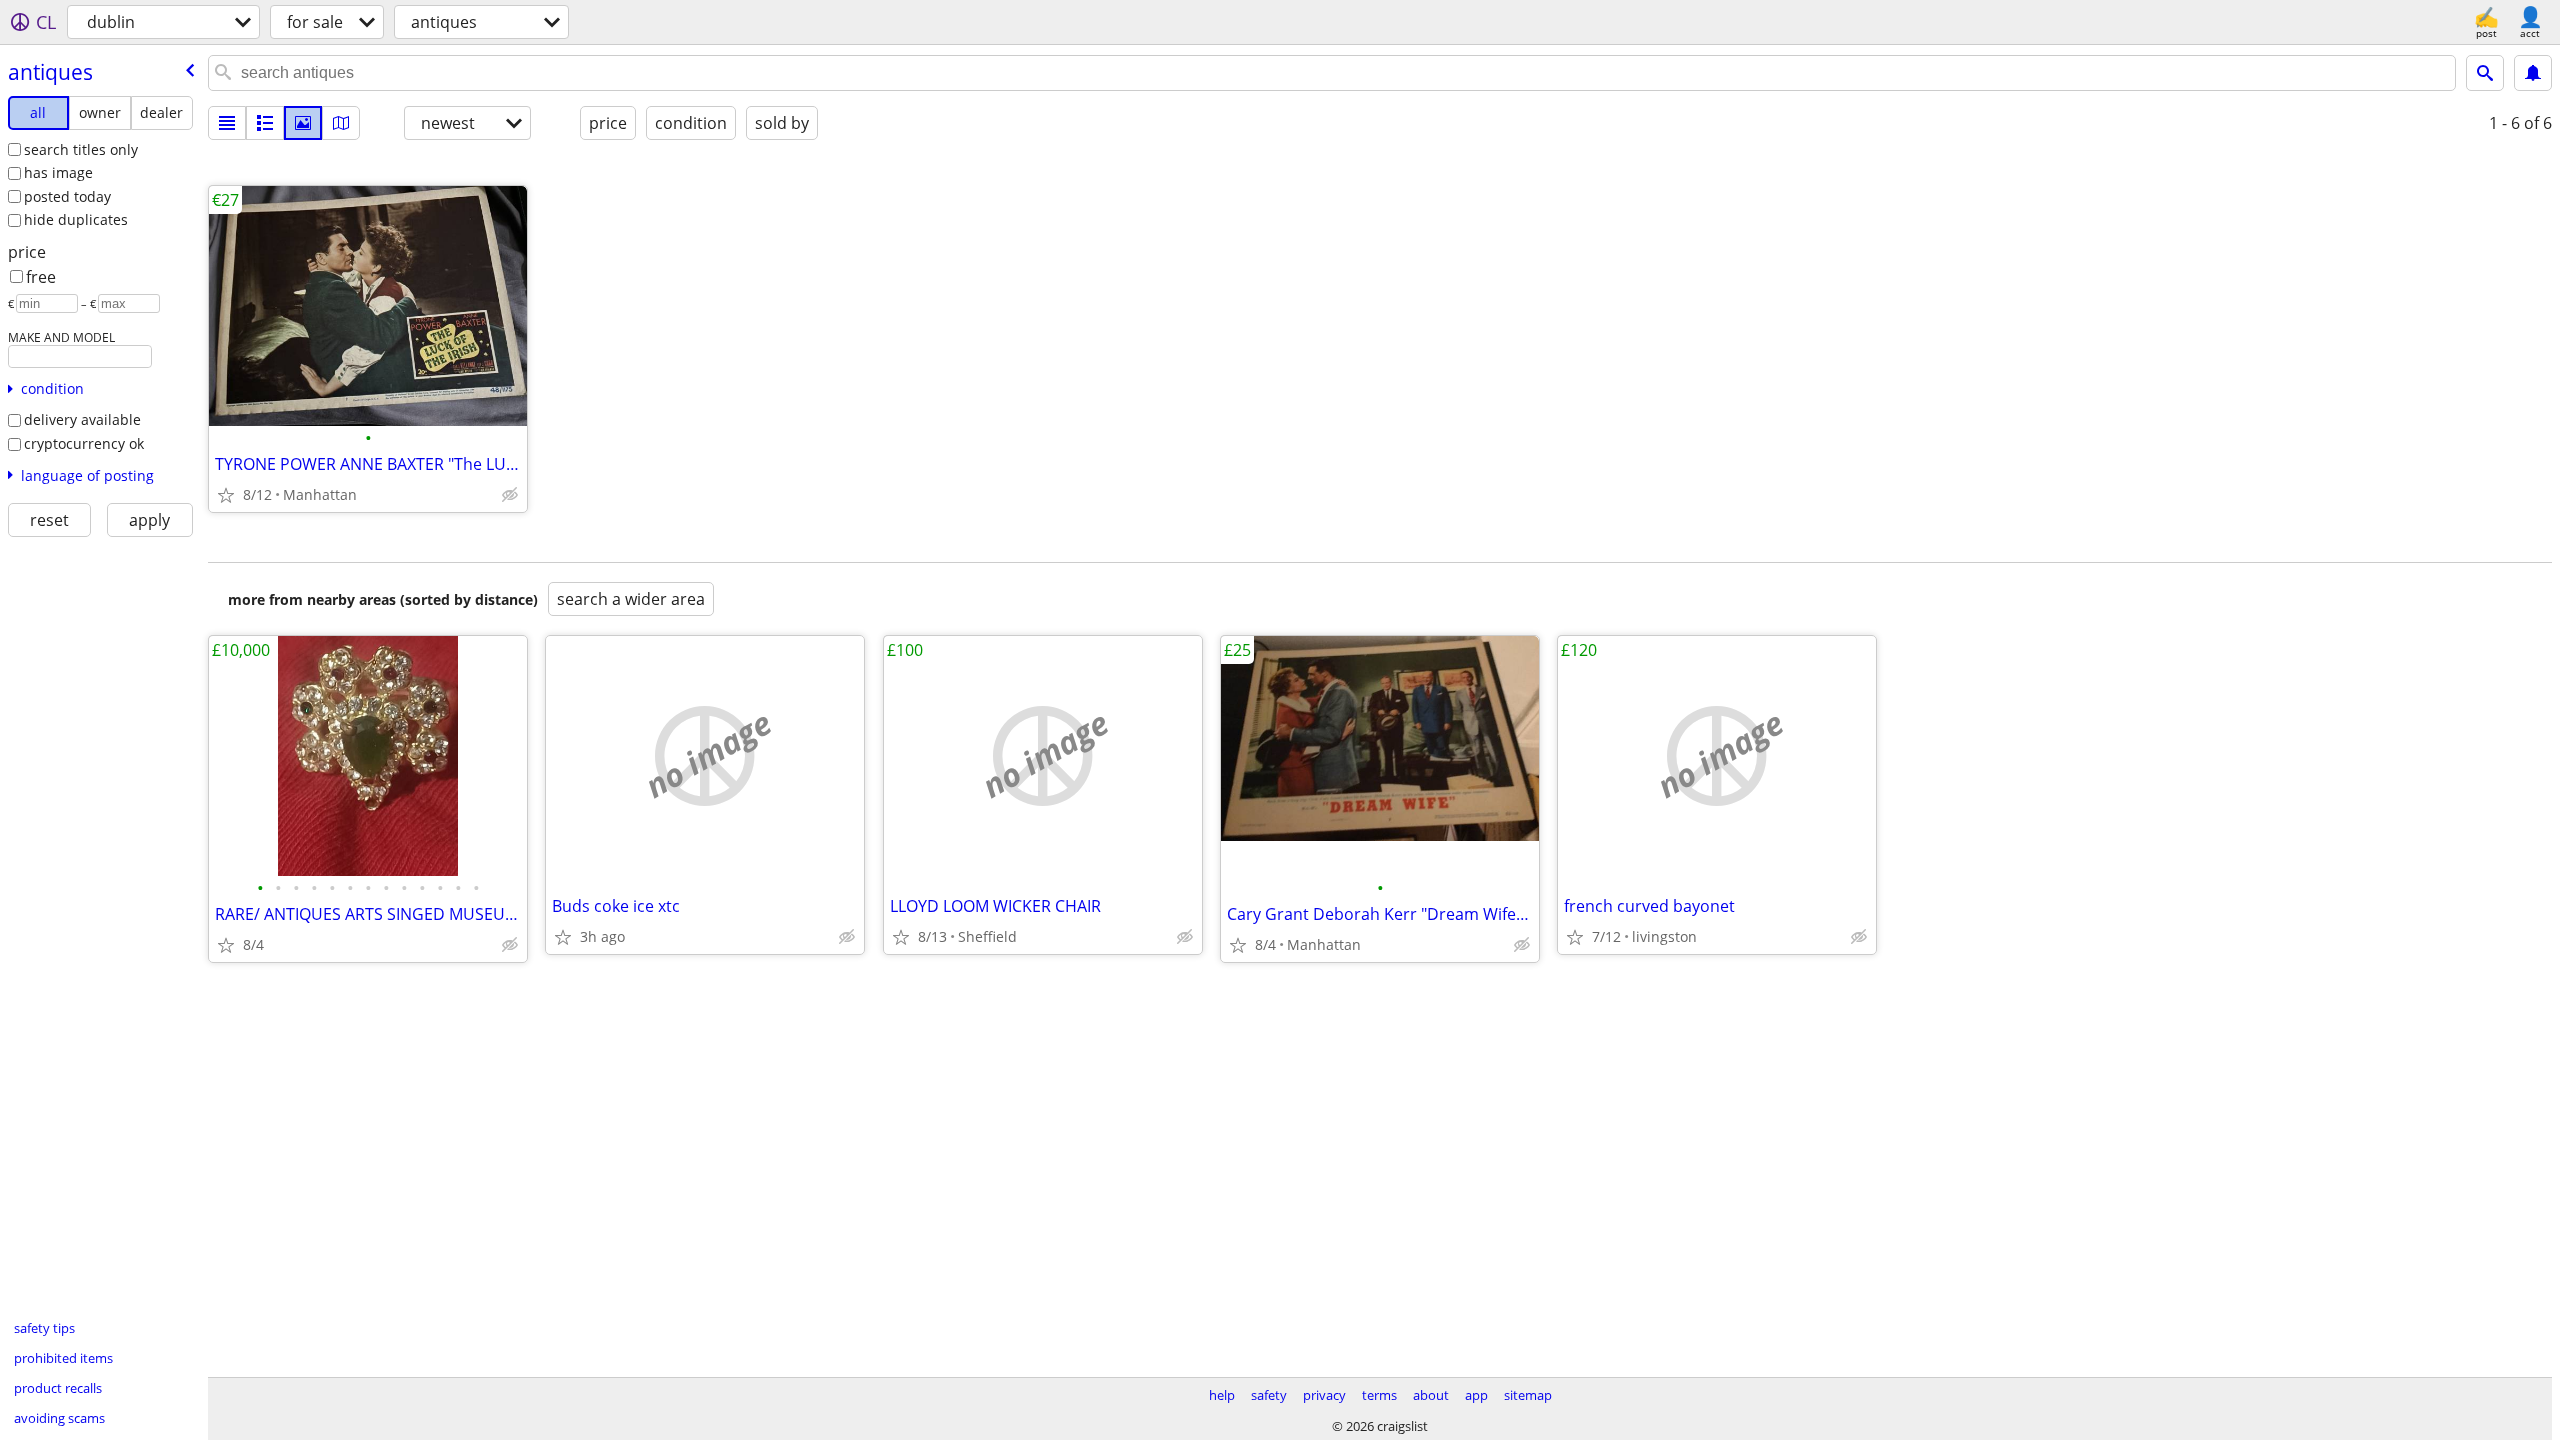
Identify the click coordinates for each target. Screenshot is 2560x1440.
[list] (227, 123)
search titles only (81, 149)
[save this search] (2533, 73)
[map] (341, 123)
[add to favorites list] (226, 495)
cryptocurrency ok (84, 443)
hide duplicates (76, 219)
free (41, 277)
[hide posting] (510, 495)
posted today (67, 196)
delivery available (82, 419)
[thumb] (265, 123)
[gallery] (303, 123)
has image (58, 172)
